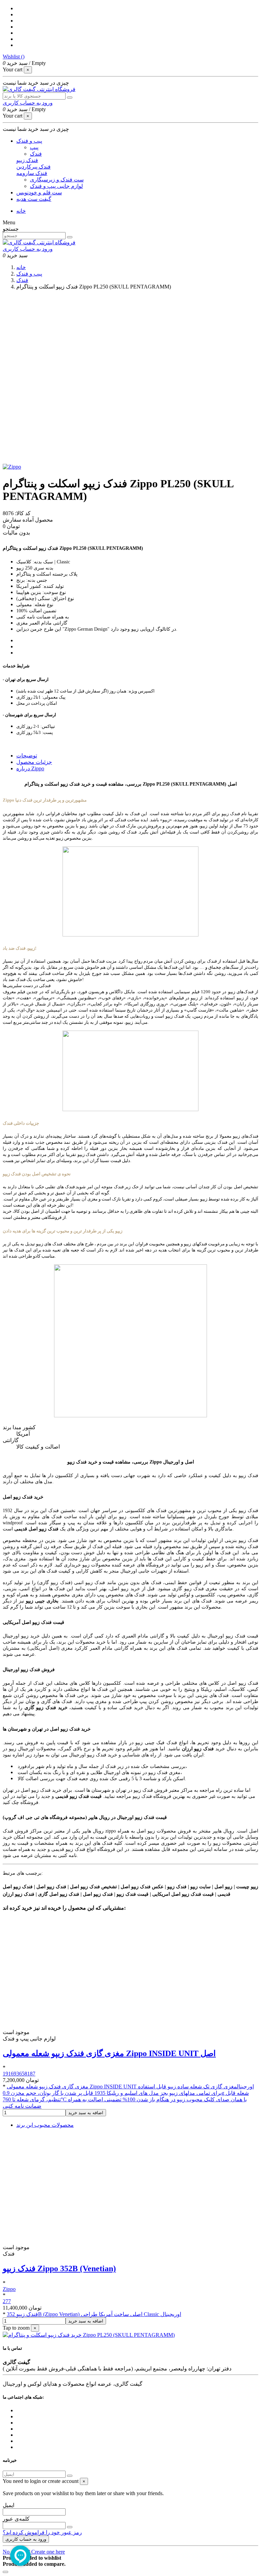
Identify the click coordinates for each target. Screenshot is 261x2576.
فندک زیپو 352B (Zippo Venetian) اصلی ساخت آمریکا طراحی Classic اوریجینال (94, 2314)
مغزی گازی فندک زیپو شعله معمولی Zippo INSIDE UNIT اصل (109, 2053)
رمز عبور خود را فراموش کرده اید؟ (42, 2532)
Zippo (9, 2289)
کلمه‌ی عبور (16, 2519)
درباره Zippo (30, 768)
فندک (36, 154)
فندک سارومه (32, 173)
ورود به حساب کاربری (26, 2539)
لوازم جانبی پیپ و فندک (56, 186)
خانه (21, 211)
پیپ (34, 147)
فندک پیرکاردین (33, 167)
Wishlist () (14, 57)
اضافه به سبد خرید (86, 2113)
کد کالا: (22, 513)
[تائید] (70, 2476)
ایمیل (8, 2505)
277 (7, 2301)
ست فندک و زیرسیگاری (57, 180)
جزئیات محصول (34, 762)
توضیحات (27, 756)
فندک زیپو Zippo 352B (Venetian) (59, 2268)
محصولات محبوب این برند (45, 2125)
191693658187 (19, 2074)
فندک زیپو (27, 160)
